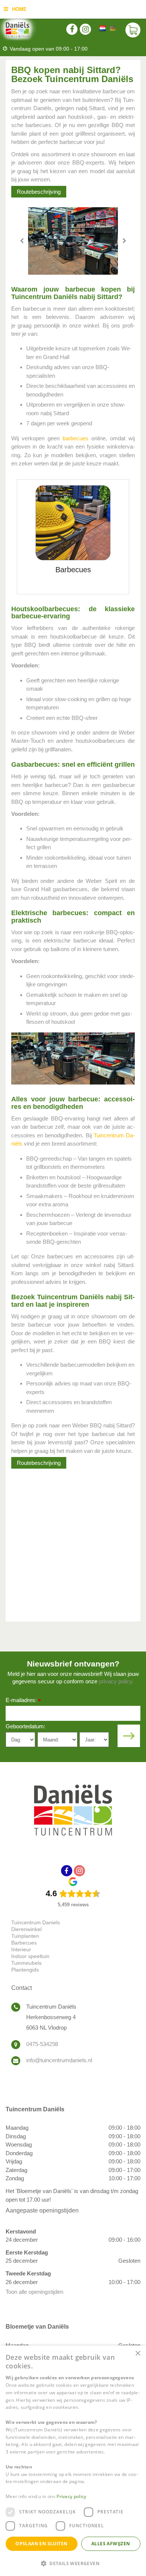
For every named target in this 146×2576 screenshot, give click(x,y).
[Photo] (73, 241)
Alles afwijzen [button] (111, 2544)
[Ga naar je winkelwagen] (133, 30)
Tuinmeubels (26, 1963)
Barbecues (24, 1943)
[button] (73, 2563)
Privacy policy (71, 2496)
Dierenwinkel (26, 1929)
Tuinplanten (25, 1936)
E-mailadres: (23, 1701)
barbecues (75, 438)
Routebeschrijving (39, 192)
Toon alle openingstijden (34, 2292)
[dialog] (73, 2461)
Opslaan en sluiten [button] (41, 2544)
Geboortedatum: (25, 1726)
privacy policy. (116, 1681)
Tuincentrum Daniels (36, 1922)
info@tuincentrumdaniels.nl (59, 2060)
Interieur (21, 1949)
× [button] (138, 2354)
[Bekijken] (133, 30)
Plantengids (25, 1970)
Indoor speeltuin (30, 1956)
